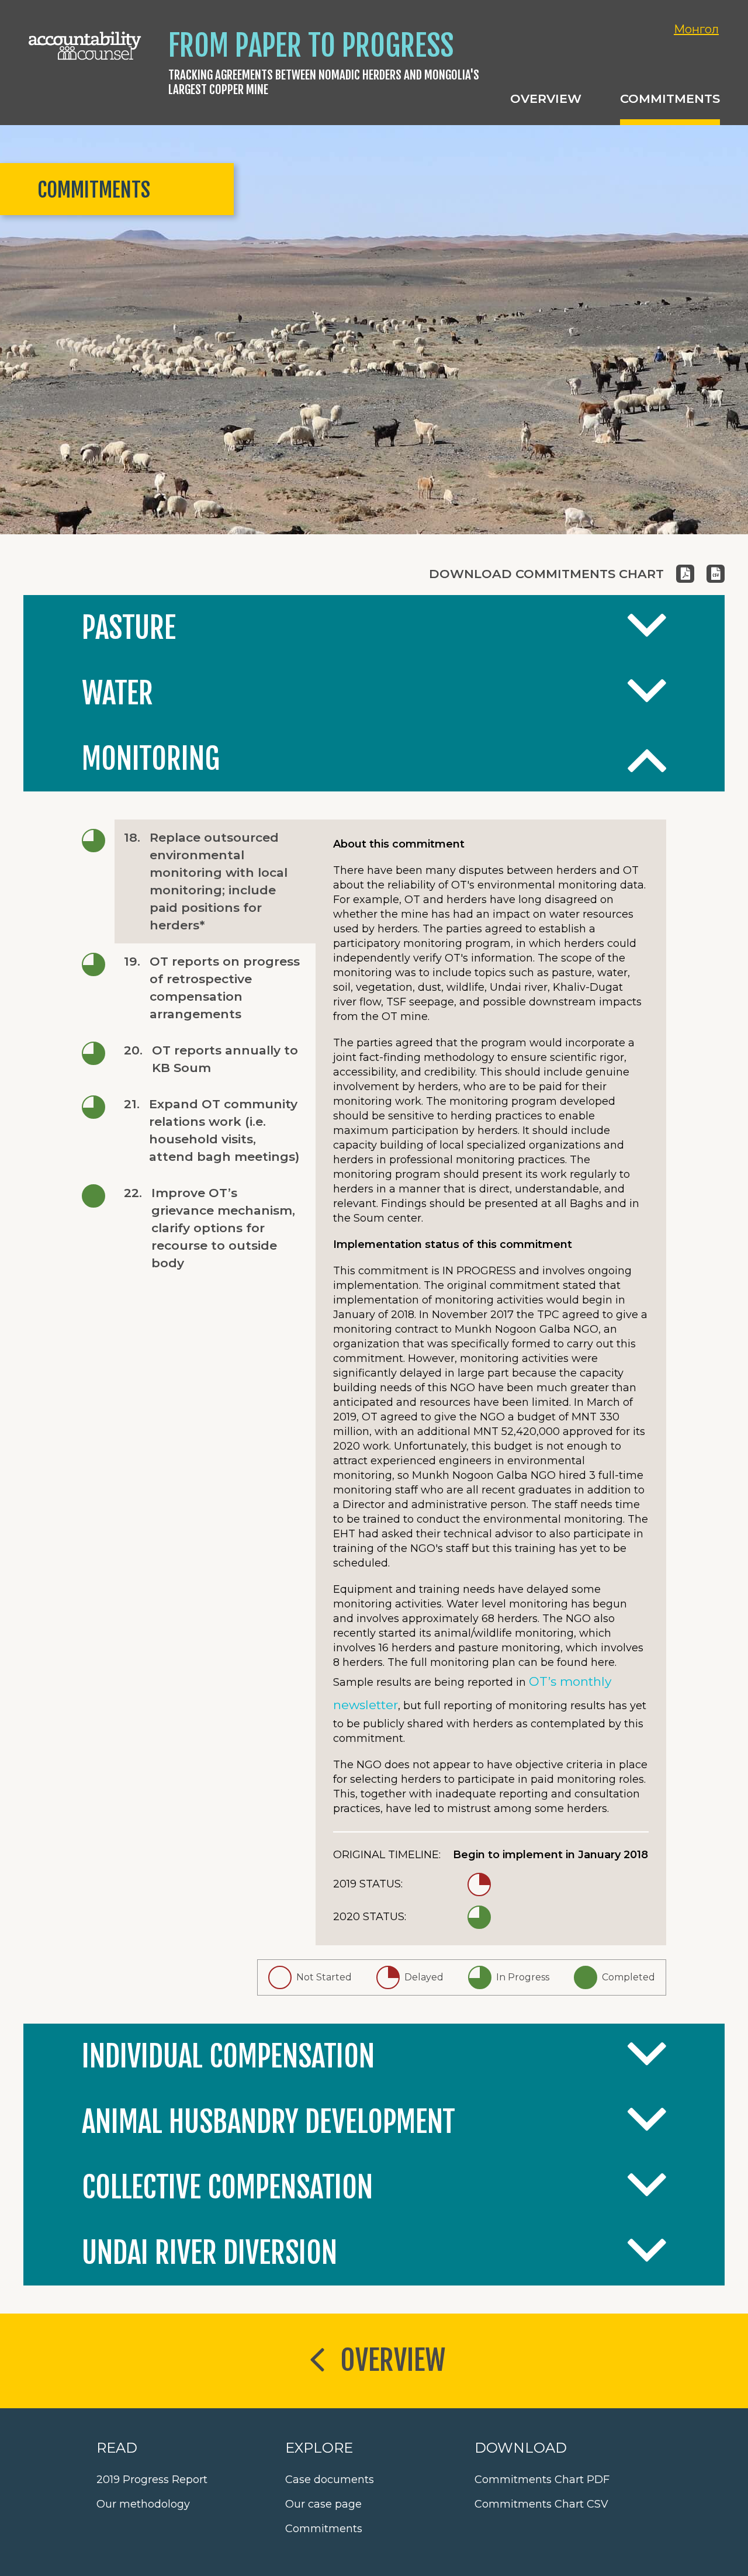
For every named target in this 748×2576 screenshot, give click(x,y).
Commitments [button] (670, 98)
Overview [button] (546, 98)
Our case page (323, 2504)
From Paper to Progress (311, 46)
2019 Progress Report (152, 2480)
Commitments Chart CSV (541, 2504)
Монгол (696, 29)
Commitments (324, 2529)
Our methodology (143, 2504)
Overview (393, 2360)
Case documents (330, 2480)
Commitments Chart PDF (542, 2480)
